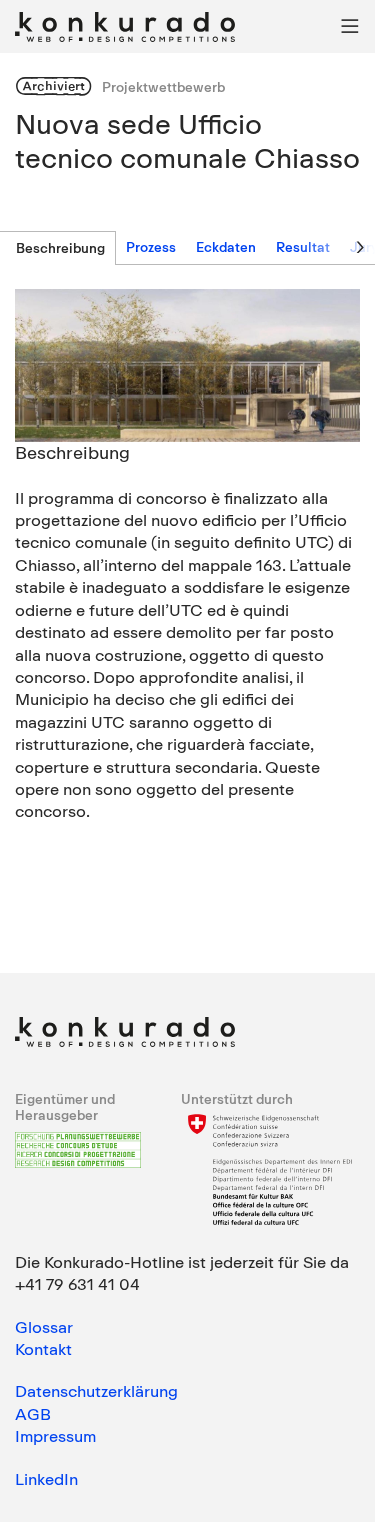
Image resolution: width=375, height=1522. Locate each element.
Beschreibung (60, 248)
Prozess (151, 247)
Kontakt (43, 1349)
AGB (33, 1414)
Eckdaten (226, 247)
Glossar (44, 1327)
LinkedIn (46, 1479)
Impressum (55, 1436)
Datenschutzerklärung (96, 1391)
